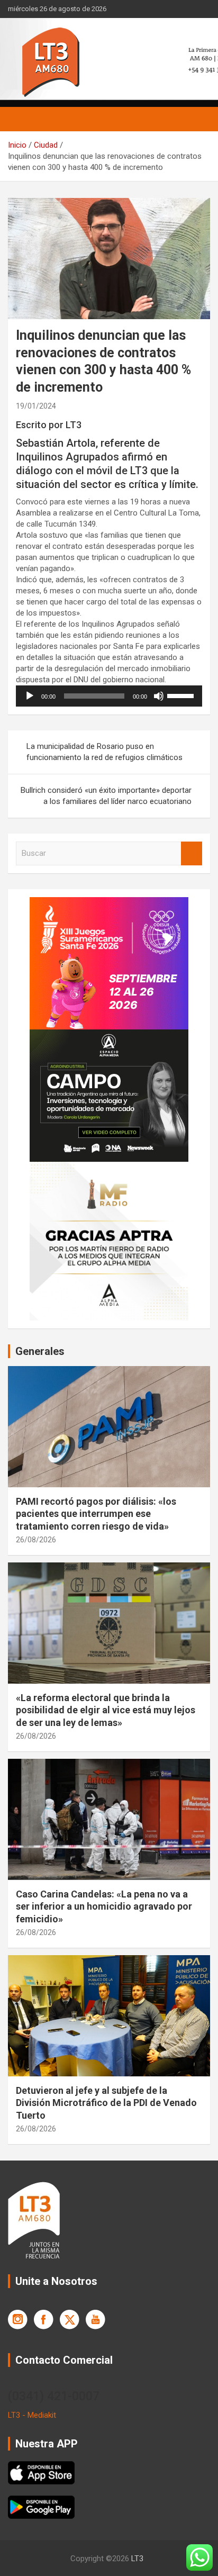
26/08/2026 (36, 1540)
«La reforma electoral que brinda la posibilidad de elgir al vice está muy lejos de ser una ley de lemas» (106, 1710)
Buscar (192, 853)
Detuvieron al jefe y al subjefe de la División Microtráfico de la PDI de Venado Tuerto (106, 2103)
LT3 (137, 2559)
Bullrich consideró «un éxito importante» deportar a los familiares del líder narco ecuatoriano (106, 796)
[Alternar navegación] (21, 119)
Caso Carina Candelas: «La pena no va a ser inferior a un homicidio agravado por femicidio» (104, 1906)
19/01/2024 (36, 406)
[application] (109, 696)
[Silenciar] (159, 696)
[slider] (182, 695)
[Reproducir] (30, 696)
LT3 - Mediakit (32, 2415)
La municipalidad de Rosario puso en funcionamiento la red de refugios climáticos (105, 752)
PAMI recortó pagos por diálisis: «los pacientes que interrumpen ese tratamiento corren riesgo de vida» (96, 1514)
